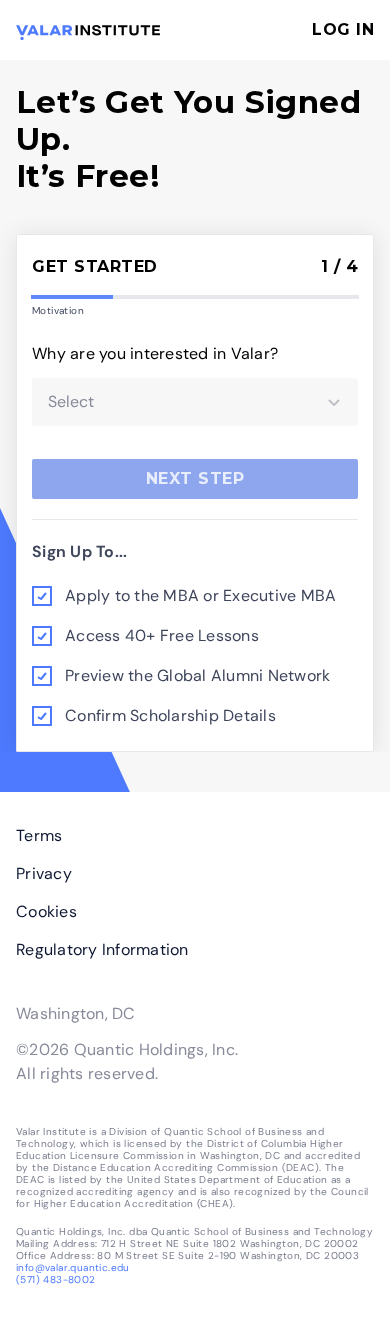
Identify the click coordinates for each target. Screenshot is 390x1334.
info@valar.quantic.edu (73, 1267)
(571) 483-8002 (56, 1279)
